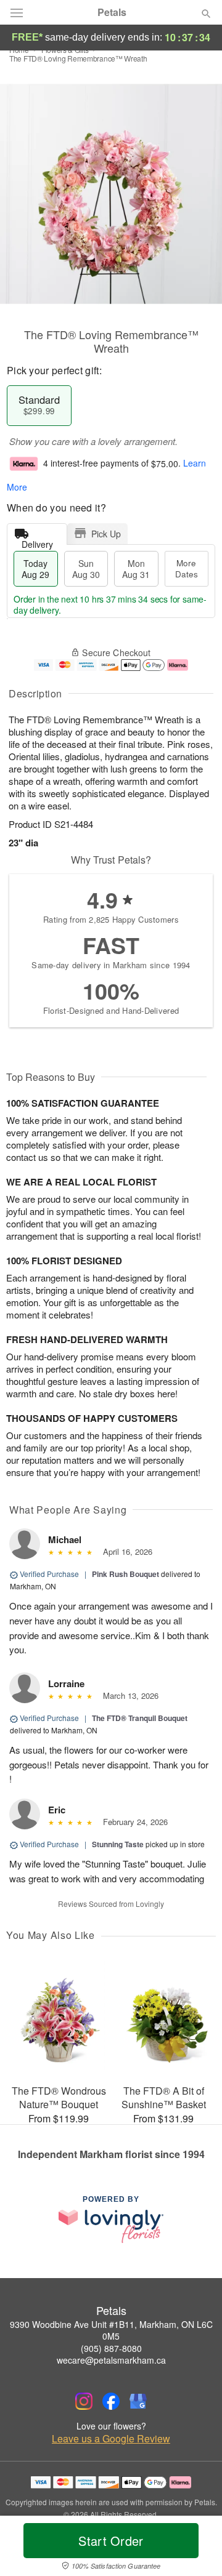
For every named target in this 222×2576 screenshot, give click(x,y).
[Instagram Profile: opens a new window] (84, 2401)
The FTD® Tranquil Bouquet (140, 1718)
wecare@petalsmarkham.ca (111, 2360)
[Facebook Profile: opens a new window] (111, 2401)
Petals (112, 12)
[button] (196, 2548)
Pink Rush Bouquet (125, 1574)
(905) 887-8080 (111, 2348)
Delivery (37, 541)
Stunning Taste (118, 1844)
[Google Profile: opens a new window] (138, 2401)
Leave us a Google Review (111, 2439)
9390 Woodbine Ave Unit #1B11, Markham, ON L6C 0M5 (111, 2330)
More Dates (187, 568)
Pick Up (106, 534)
